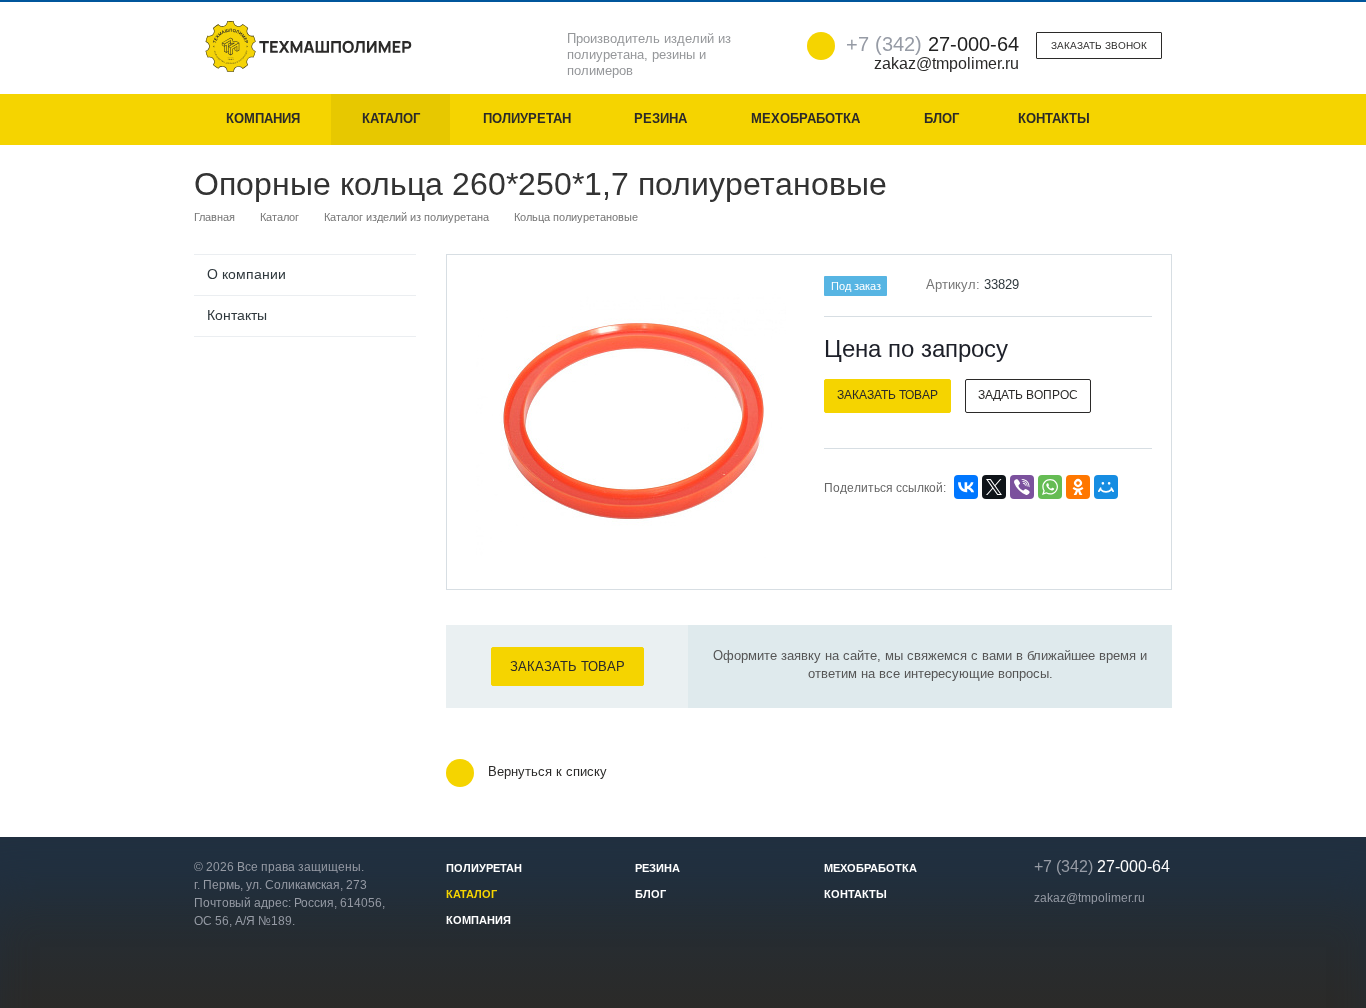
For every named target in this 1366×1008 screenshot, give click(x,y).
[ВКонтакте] (966, 487)
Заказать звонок (1099, 45)
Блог (941, 118)
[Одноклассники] (1078, 487)
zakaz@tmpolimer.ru (1089, 898)
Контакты (1054, 118)
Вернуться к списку (547, 772)
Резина (660, 118)
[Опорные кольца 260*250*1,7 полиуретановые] (631, 423)
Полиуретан (527, 118)
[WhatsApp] (1050, 487)
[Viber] (1022, 487)
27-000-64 (932, 44)
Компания (263, 118)
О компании (246, 274)
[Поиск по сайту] (1146, 119)
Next (759, 420)
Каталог (391, 118)
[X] (994, 487)
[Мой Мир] (1106, 487)
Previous (504, 420)
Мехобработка (805, 118)
